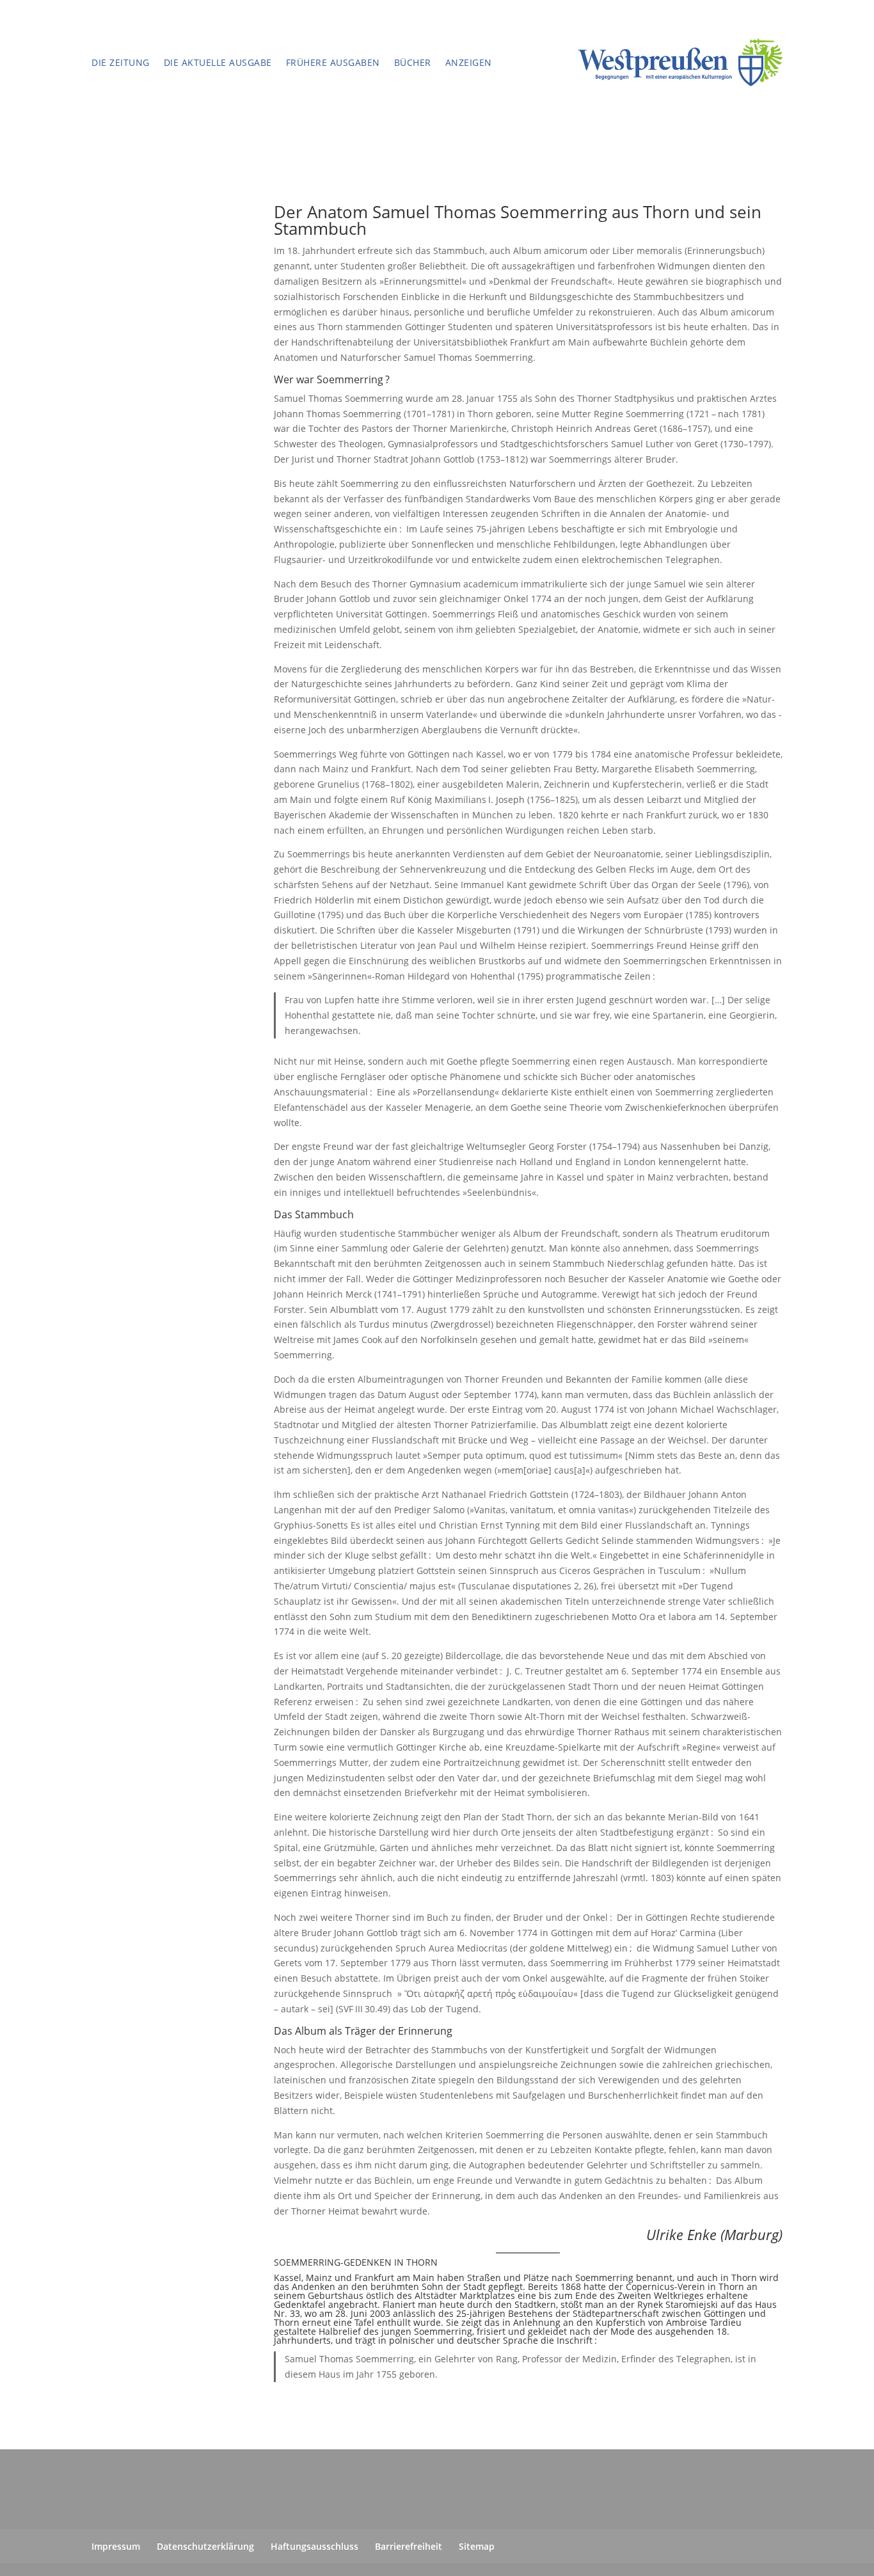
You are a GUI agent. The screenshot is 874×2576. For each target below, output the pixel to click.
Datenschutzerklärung (205, 2546)
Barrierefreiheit (409, 2546)
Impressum (116, 2546)
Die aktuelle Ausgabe (218, 63)
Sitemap (477, 2546)
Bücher (413, 63)
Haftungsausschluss (314, 2546)
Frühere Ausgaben (333, 63)
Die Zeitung (121, 63)
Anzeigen (469, 63)
